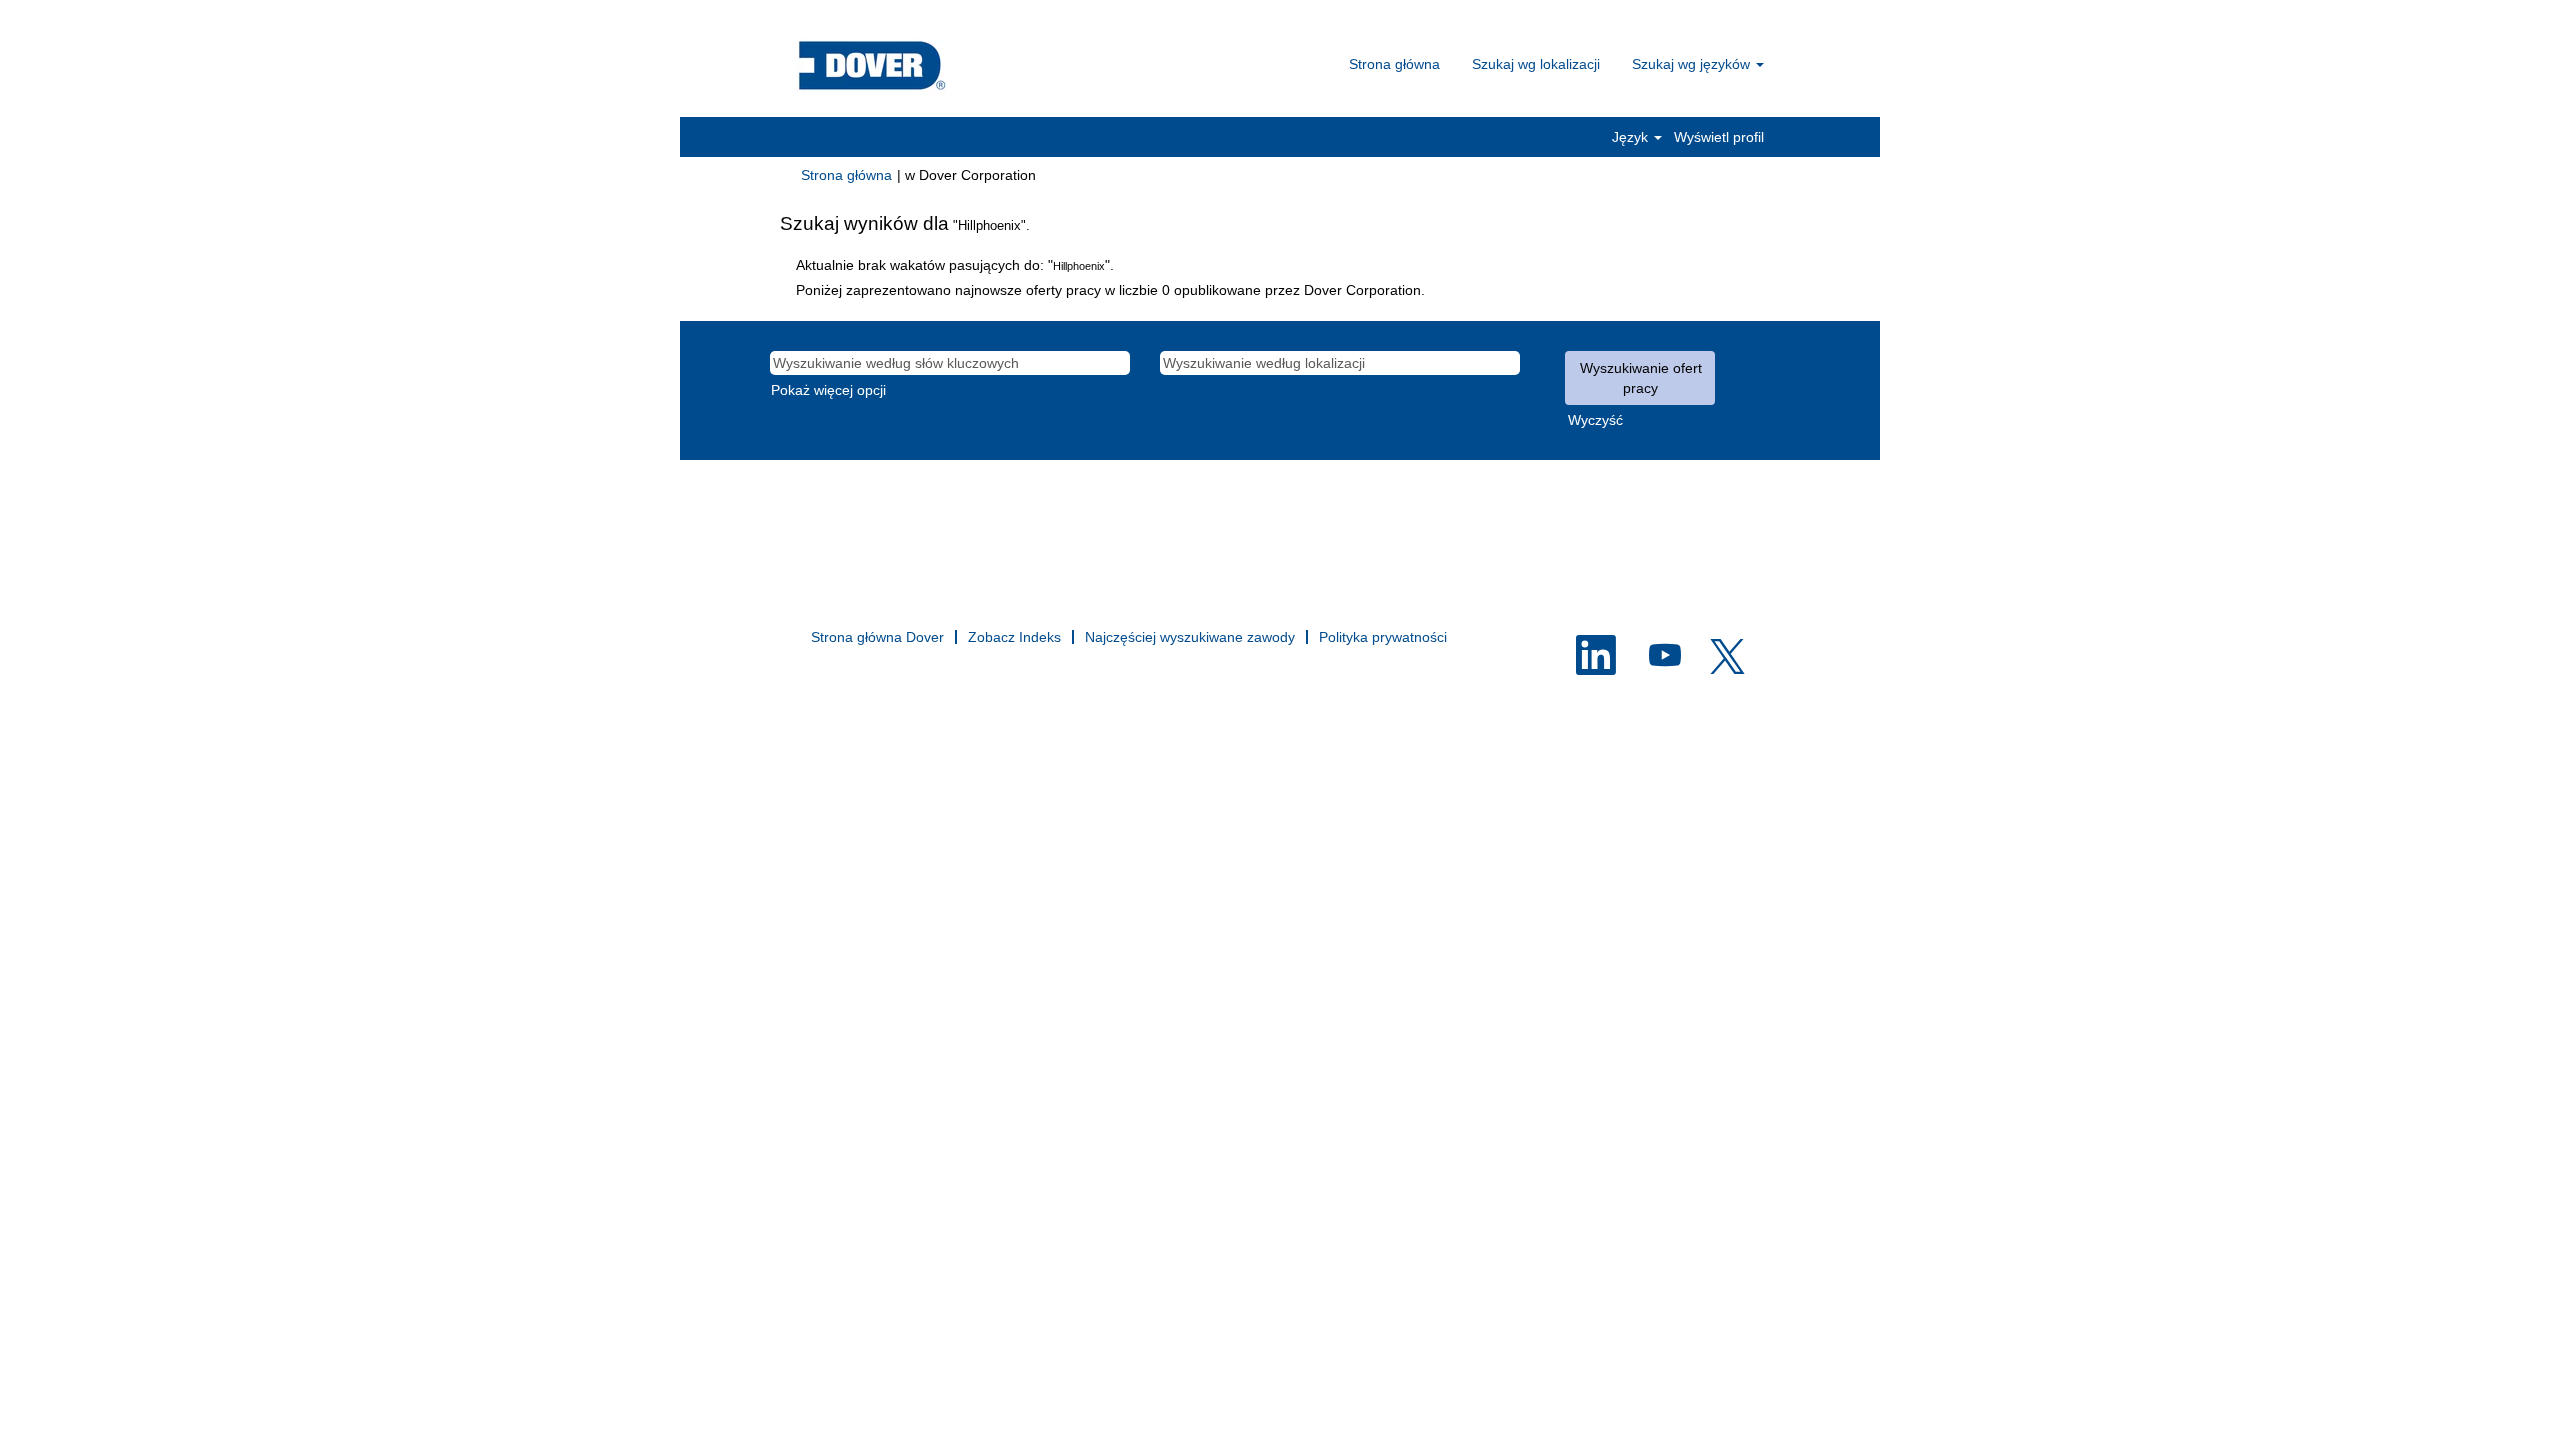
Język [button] (1632, 137)
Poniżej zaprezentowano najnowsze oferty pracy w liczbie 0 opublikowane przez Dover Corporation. (1110, 290)
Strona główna (1394, 64)
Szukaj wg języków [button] (1693, 64)
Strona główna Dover (877, 637)
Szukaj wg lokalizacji (1536, 64)
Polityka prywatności (1383, 637)
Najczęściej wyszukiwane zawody (1190, 637)
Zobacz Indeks (1014, 637)
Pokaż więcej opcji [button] (828, 390)
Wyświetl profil (1719, 137)
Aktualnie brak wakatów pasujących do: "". (955, 265)
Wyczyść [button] (1595, 420)
